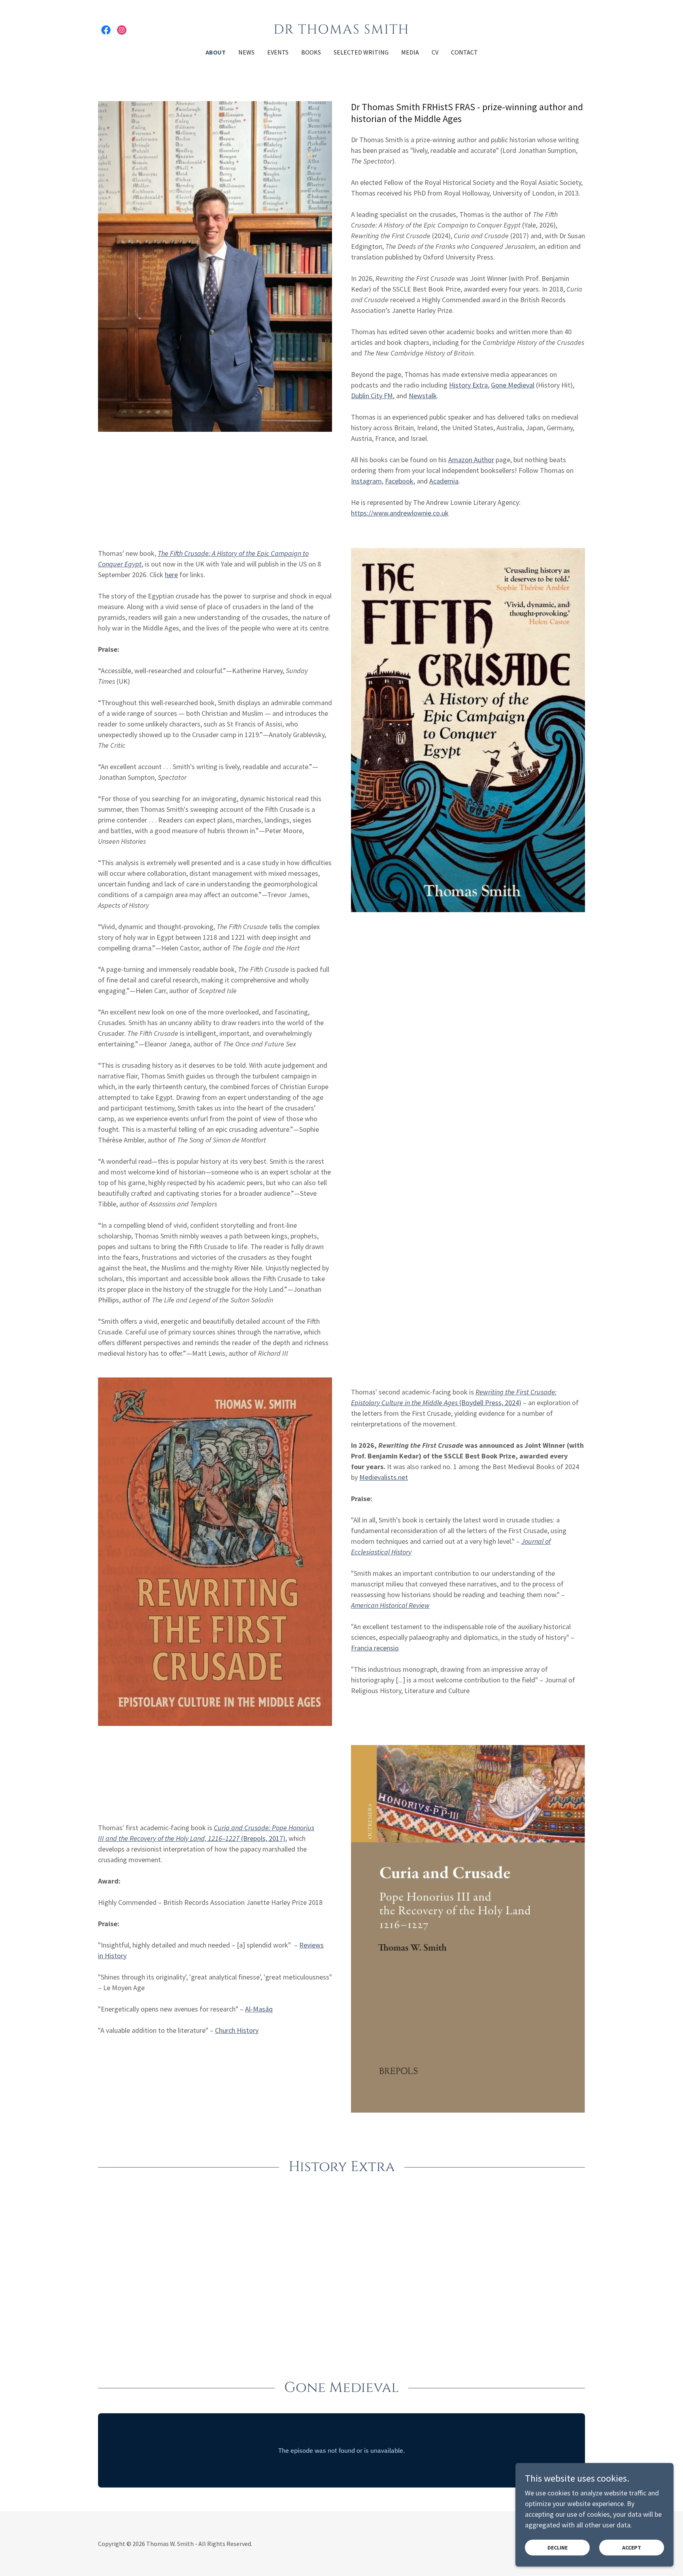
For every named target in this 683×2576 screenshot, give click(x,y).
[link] (106, 30)
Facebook (399, 481)
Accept (632, 2548)
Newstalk (423, 396)
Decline (558, 2548)
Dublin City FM (372, 396)
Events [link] (278, 52)
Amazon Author (471, 460)
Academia (444, 481)
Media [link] (410, 52)
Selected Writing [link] (361, 52)
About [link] (216, 52)
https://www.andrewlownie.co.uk (400, 513)
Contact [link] (464, 52)
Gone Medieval (513, 385)
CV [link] (435, 52)
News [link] (246, 52)
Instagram (366, 481)
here (171, 575)
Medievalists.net (384, 1477)
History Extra (468, 385)
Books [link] (311, 52)
